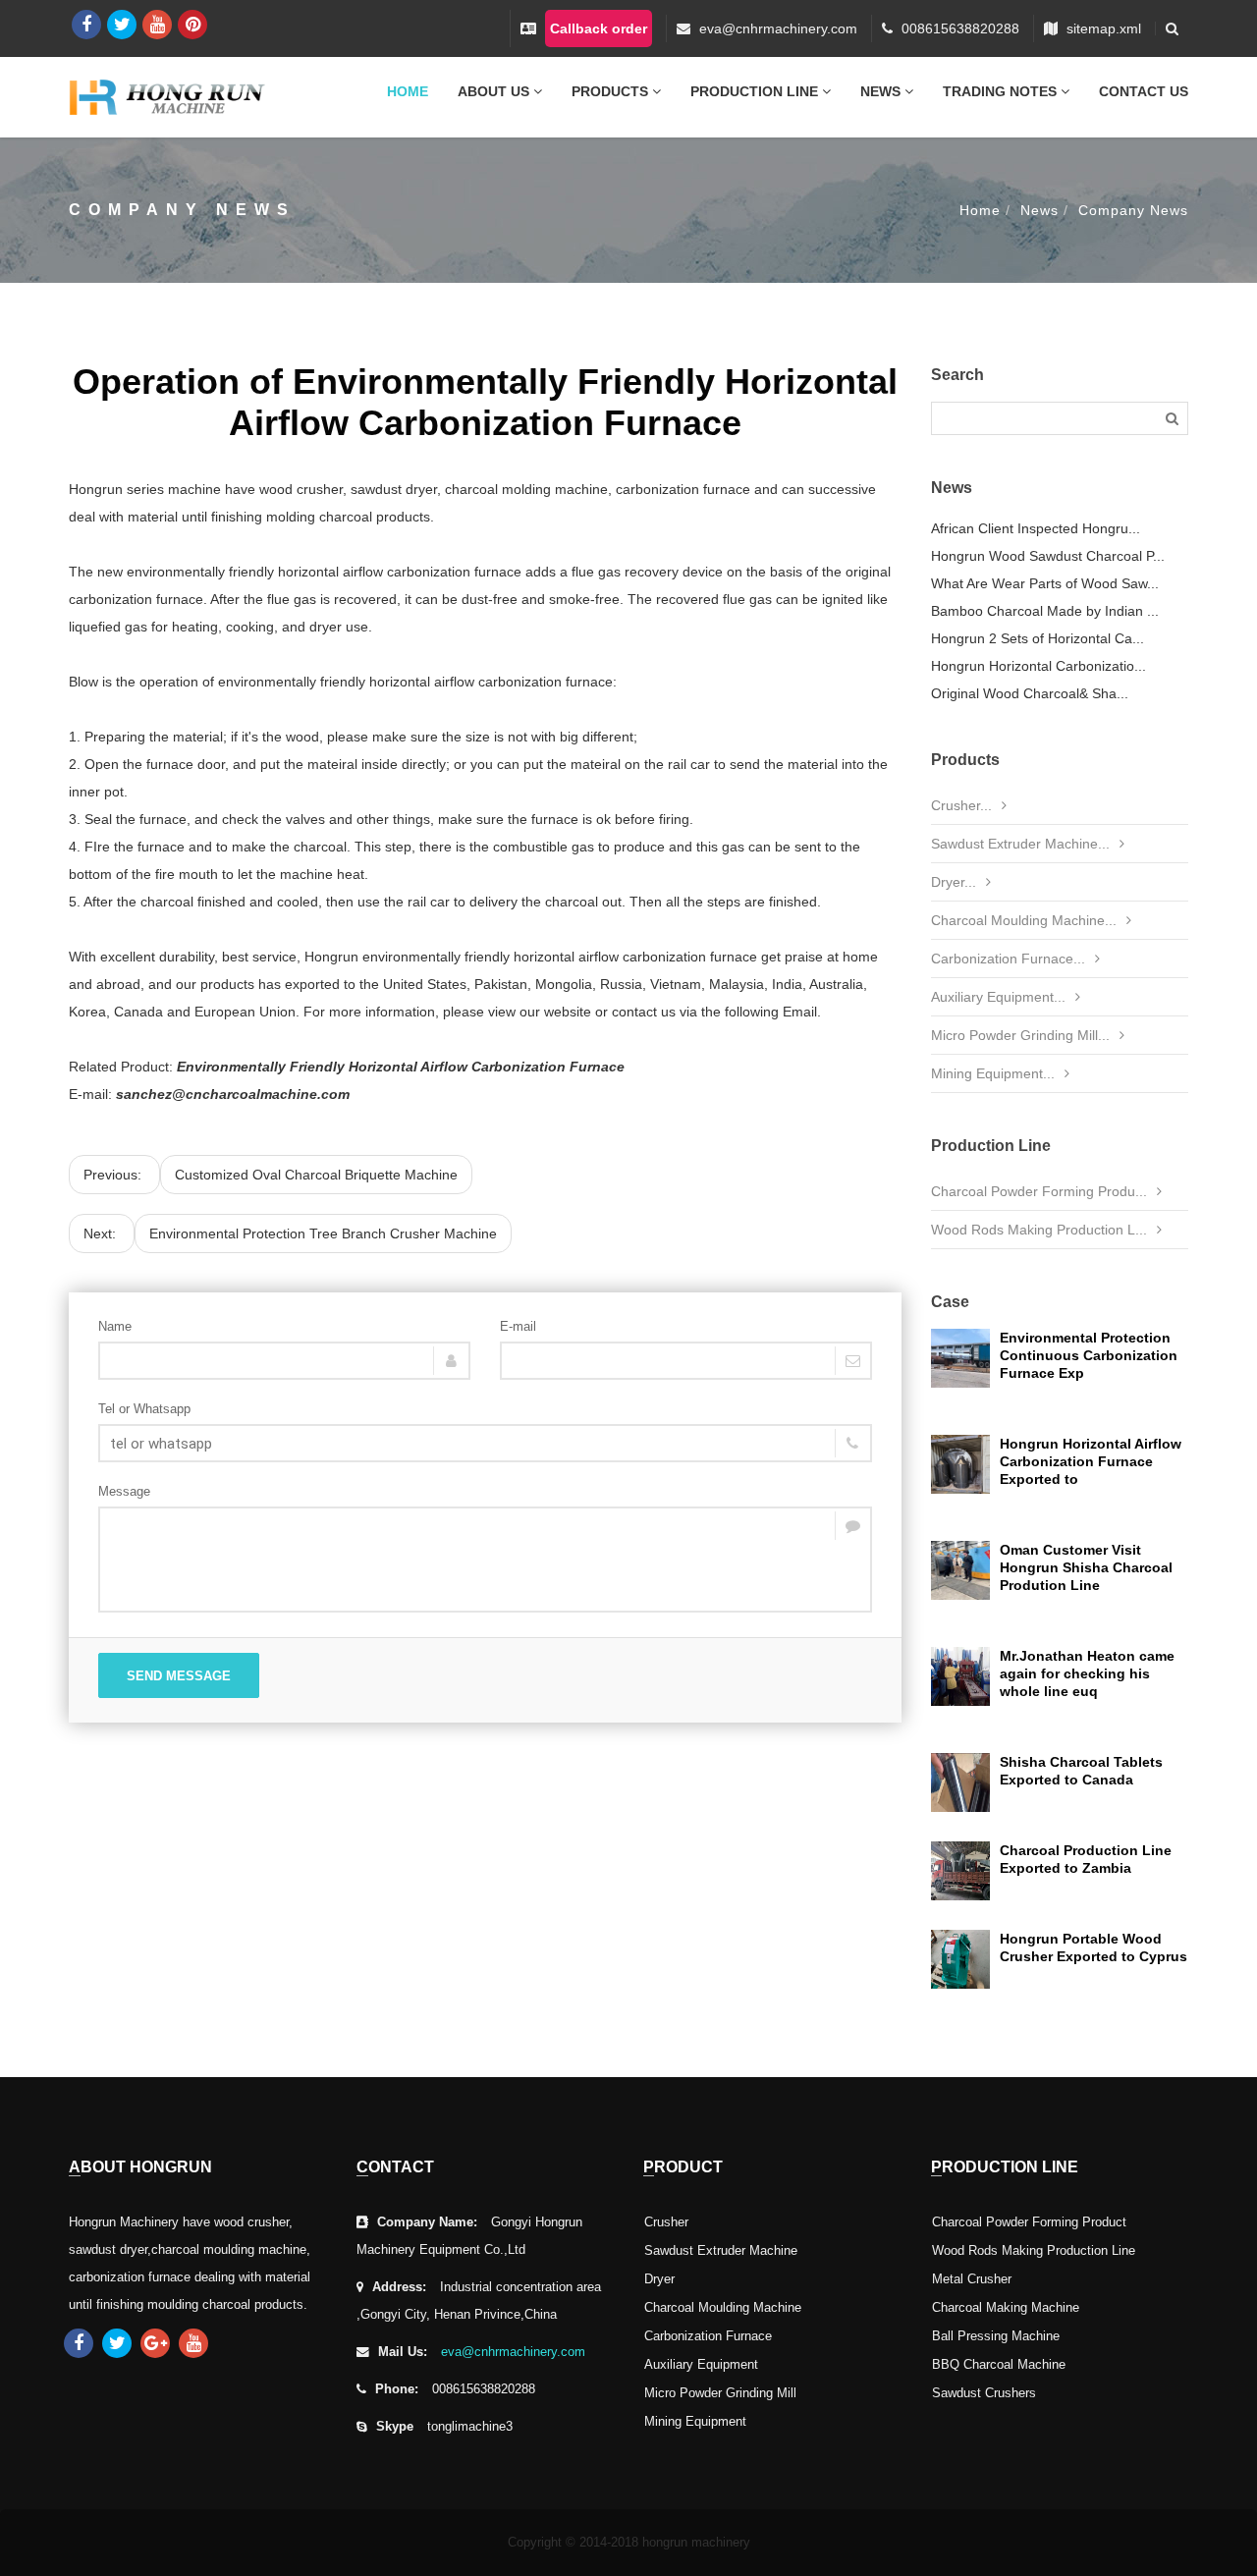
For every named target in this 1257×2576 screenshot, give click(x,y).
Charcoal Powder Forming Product (1029, 2222)
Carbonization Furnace (708, 2336)
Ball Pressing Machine (996, 2336)
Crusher (666, 2222)
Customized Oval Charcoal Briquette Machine (316, 1175)
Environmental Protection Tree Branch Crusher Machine (323, 1233)
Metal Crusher (972, 2279)
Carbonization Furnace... (1008, 959)
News (882, 91)
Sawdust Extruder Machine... (1020, 844)
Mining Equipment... (993, 1073)
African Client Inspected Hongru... (1036, 528)
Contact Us (1144, 91)
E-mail (518, 1326)
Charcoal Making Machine (1006, 2308)
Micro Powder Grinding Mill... (1020, 1035)
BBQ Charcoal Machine (999, 2365)
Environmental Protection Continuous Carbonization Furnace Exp (1089, 1355)
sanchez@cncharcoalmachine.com (233, 1094)
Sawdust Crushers (984, 2393)
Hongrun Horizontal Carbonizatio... (1038, 666)
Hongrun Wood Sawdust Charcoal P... (1048, 556)
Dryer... (954, 882)
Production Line (756, 91)
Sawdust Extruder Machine (721, 2251)
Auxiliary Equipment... (998, 997)
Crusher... (961, 805)
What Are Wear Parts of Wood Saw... (1045, 583)
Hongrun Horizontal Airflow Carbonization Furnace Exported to (1091, 1461)
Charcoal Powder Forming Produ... (1039, 1191)
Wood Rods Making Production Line (1034, 2251)
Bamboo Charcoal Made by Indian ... (1045, 611)
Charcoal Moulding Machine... (1024, 920)
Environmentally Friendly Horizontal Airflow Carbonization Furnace (401, 1067)
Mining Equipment (695, 2422)
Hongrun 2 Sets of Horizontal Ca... (1038, 638)
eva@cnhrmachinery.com (778, 28)
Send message (179, 1676)
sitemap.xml (1104, 28)
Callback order (599, 28)
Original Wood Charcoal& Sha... (1030, 693)
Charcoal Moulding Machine (723, 2308)
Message (124, 1491)
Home (408, 91)
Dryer (659, 2279)
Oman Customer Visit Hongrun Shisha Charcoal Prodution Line (1086, 1567)
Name (115, 1326)
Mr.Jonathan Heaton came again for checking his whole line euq (1087, 1673)
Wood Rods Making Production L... (1039, 1230)
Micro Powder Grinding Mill (720, 2393)
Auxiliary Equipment (701, 2365)
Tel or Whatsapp (144, 1409)
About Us (495, 91)
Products (612, 91)
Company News (1133, 210)
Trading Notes (1002, 91)
